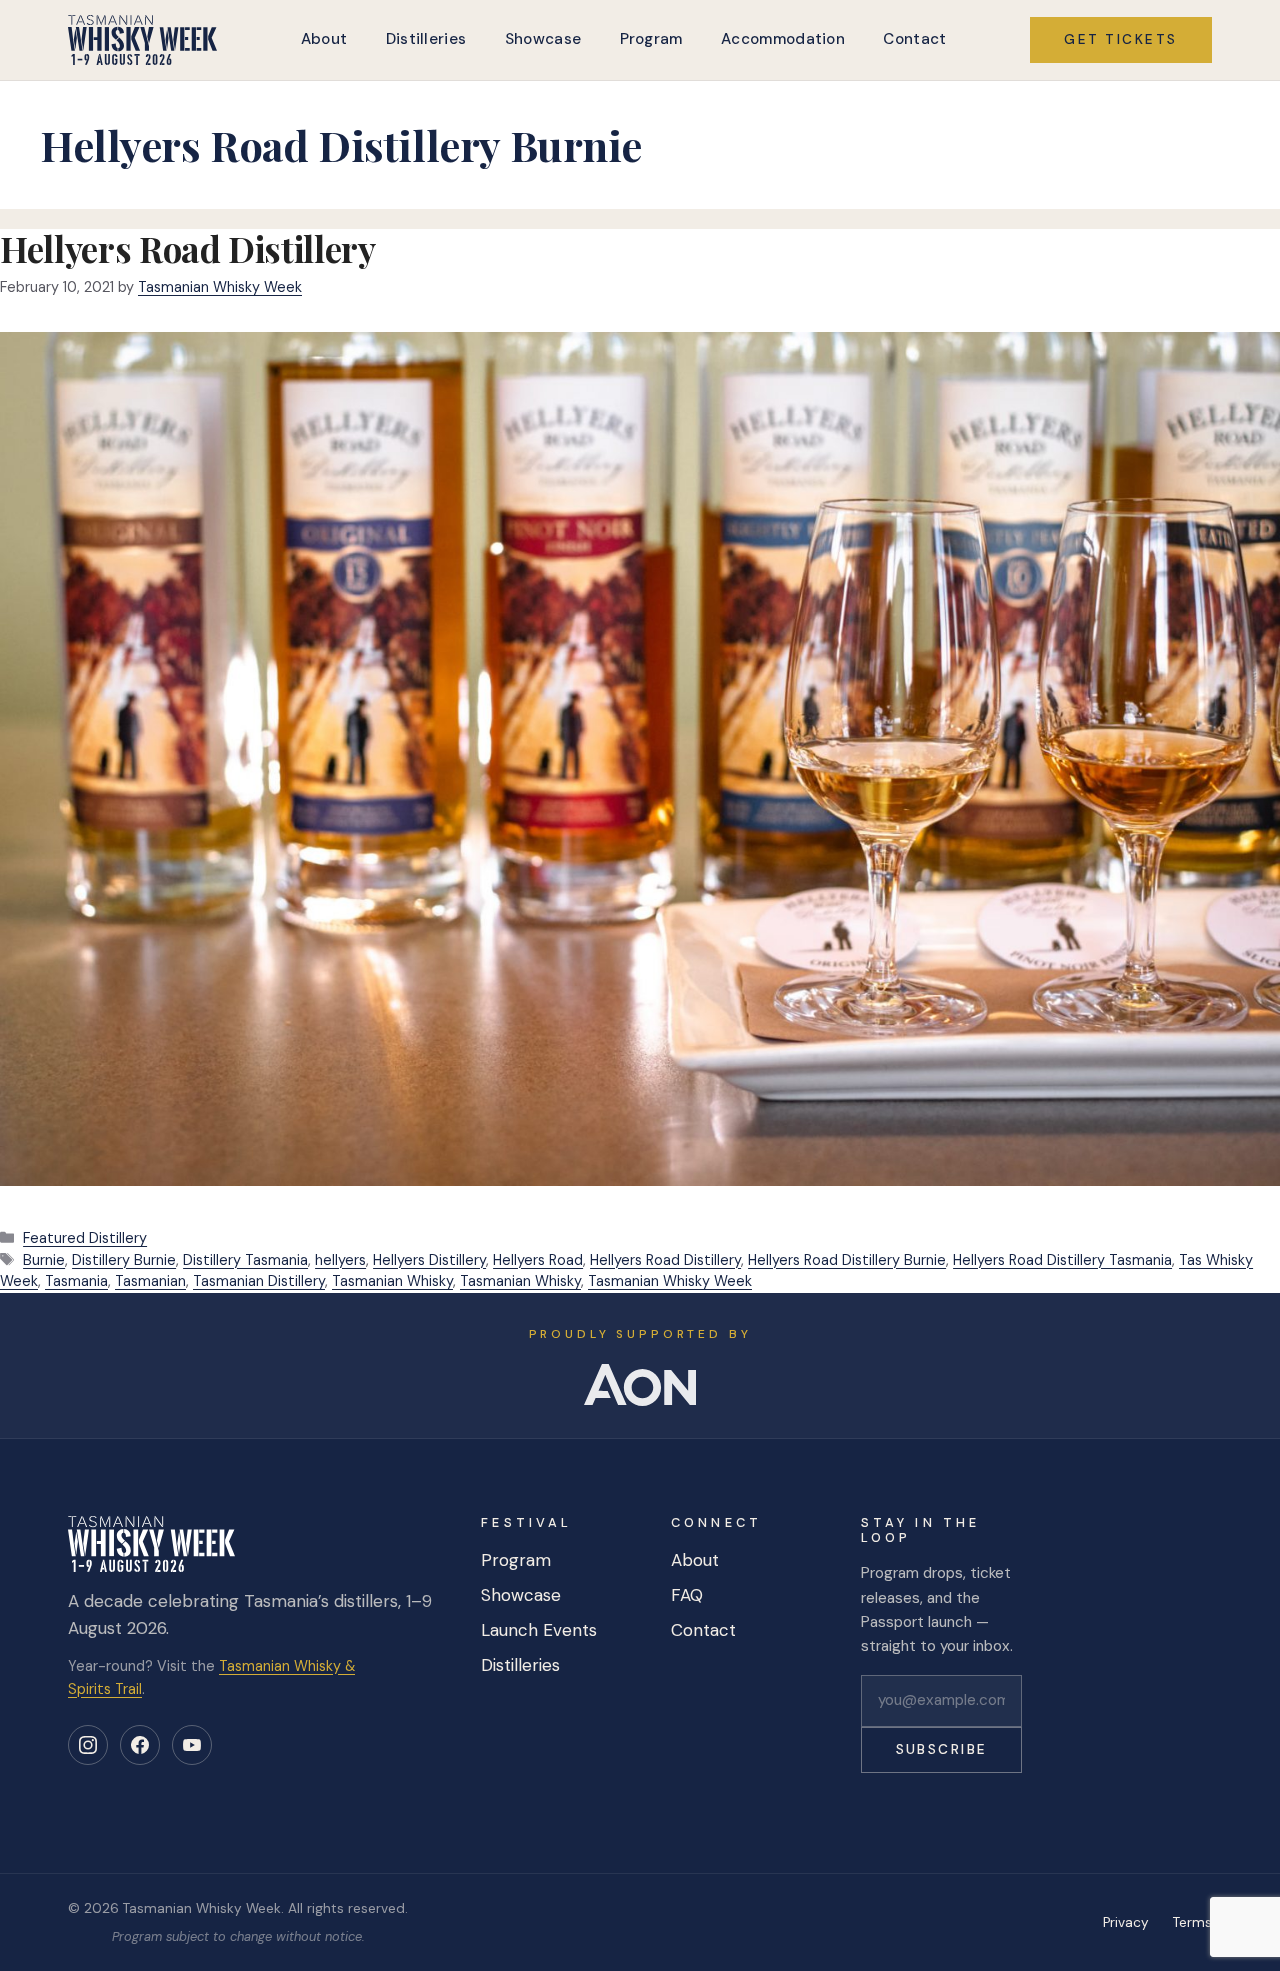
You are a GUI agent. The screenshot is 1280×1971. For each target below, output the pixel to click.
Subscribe (942, 1749)
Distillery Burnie (124, 1260)
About (324, 39)
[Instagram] (88, 1745)
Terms (1192, 1922)
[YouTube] (192, 1745)
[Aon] (640, 1385)
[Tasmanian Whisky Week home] (142, 40)
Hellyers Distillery (429, 1260)
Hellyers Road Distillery (188, 248)
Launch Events (539, 1630)
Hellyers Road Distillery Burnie (847, 1260)
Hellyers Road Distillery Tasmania (1062, 1260)
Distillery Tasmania (245, 1260)
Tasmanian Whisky (392, 1281)
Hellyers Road (538, 1260)
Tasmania (76, 1281)
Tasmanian (150, 1281)
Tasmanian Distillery (259, 1281)
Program (651, 39)
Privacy (1126, 1922)
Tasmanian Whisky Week (670, 1281)
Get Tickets (1120, 39)
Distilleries (426, 39)
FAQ (687, 1595)
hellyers (340, 1260)
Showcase (543, 39)
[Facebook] (140, 1745)
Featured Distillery (85, 1238)
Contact (914, 39)
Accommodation (783, 39)
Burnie (44, 1260)
